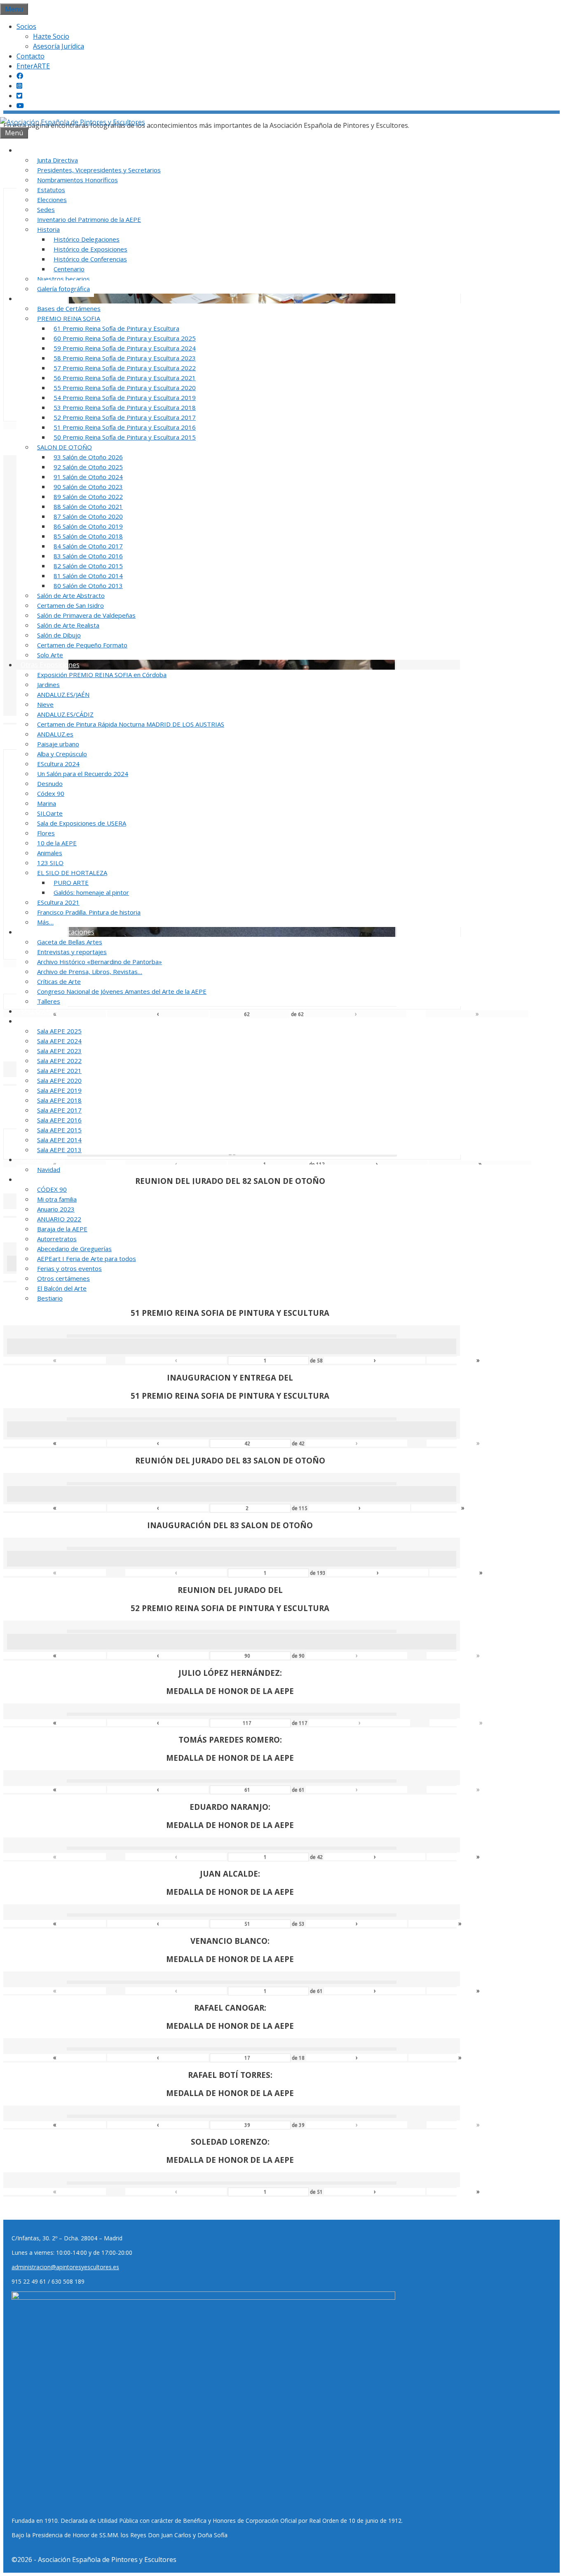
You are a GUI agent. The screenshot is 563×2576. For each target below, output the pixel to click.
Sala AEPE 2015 (59, 1130)
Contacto (30, 56)
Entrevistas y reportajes (72, 952)
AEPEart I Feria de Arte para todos (87, 1259)
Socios (26, 26)
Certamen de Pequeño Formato (82, 645)
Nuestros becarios (63, 279)
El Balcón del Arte (62, 1288)
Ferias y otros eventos (69, 1268)
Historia (48, 229)
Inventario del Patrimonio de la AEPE (89, 219)
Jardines (48, 685)
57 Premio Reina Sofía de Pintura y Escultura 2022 (125, 368)
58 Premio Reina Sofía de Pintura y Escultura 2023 (125, 358)
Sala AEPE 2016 (59, 1120)
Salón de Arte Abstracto (71, 595)
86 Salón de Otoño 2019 (88, 526)
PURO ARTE (71, 882)
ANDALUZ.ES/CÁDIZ (65, 714)
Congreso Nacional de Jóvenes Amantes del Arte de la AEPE (122, 991)
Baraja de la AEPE (62, 1229)
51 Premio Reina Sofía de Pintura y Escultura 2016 (125, 427)
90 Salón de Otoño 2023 (88, 487)
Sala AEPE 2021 (59, 1070)
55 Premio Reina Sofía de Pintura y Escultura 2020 (125, 388)
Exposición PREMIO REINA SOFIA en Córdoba (102, 675)
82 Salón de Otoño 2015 (88, 566)
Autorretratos (57, 1239)
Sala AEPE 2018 (59, 1100)
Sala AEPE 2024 (59, 1041)
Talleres (49, 1001)
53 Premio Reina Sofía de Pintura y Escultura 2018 (125, 407)
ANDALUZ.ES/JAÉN (63, 694)
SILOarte (50, 813)
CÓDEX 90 (52, 1189)
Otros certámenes (63, 1278)
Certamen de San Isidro (70, 605)
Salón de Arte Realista (68, 625)
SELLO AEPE (39, 1011)
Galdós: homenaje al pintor (91, 892)
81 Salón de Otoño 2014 (88, 576)
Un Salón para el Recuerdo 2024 (83, 774)
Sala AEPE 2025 (59, 1031)
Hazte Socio (51, 36)
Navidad (49, 1169)
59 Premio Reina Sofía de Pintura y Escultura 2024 (125, 348)
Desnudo (50, 783)
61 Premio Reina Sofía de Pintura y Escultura (116, 328)
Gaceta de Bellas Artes (70, 942)
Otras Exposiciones (50, 665)
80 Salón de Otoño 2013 (88, 586)
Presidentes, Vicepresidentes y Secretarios (99, 170)
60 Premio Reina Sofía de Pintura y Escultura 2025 (125, 338)
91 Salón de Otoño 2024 (88, 477)
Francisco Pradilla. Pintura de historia (89, 912)
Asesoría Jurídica (59, 46)
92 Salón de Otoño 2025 (88, 467)
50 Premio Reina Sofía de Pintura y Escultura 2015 (125, 437)
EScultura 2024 (58, 764)
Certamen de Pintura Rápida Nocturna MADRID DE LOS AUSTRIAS (131, 724)
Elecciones (52, 200)
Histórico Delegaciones (87, 239)
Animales (50, 853)
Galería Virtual (43, 1160)
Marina (47, 803)
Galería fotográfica (63, 289)
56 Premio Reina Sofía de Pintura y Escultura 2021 (125, 378)
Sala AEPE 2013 (59, 1150)
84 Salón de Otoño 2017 (88, 546)
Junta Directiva (57, 160)
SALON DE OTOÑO (65, 447)
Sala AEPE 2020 (59, 1080)
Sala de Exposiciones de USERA (82, 823)
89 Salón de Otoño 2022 (88, 496)
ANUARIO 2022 (59, 1219)
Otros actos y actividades (59, 1179)
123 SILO (50, 863)
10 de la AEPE (57, 843)
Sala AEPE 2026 (44, 1021)
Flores (46, 833)
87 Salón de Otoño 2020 (88, 516)
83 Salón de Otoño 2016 (88, 556)
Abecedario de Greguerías (74, 1249)
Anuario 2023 (56, 1209)
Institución (37, 150)
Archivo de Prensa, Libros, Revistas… (90, 972)
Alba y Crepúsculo (62, 754)
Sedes (46, 209)
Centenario (69, 269)
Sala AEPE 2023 (59, 1051)
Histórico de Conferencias (90, 259)
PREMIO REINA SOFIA (69, 318)
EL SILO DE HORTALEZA (72, 873)
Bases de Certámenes (69, 308)
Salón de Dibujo (59, 635)
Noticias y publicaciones (57, 932)
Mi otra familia (57, 1199)
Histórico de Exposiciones (90, 249)
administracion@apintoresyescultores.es (65, 2267)
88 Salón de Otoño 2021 (88, 506)
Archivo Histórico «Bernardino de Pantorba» (100, 962)
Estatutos (51, 190)
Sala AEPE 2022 (59, 1061)
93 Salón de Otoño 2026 (88, 457)
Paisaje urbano (58, 744)
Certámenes (39, 299)
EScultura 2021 (58, 902)
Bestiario (50, 1298)
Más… (45, 922)
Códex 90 (51, 793)
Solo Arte (50, 655)
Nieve (45, 704)
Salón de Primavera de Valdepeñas (86, 615)
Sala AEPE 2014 (59, 1140)
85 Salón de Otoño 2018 (88, 536)
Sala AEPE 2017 (59, 1110)
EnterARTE (33, 66)
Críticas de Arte (59, 981)
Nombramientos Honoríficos (77, 180)
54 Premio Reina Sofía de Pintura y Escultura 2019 (125, 398)
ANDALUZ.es (55, 734)
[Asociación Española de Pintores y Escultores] (73, 122)
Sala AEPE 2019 (59, 1090)
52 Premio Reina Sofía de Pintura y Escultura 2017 (125, 417)
